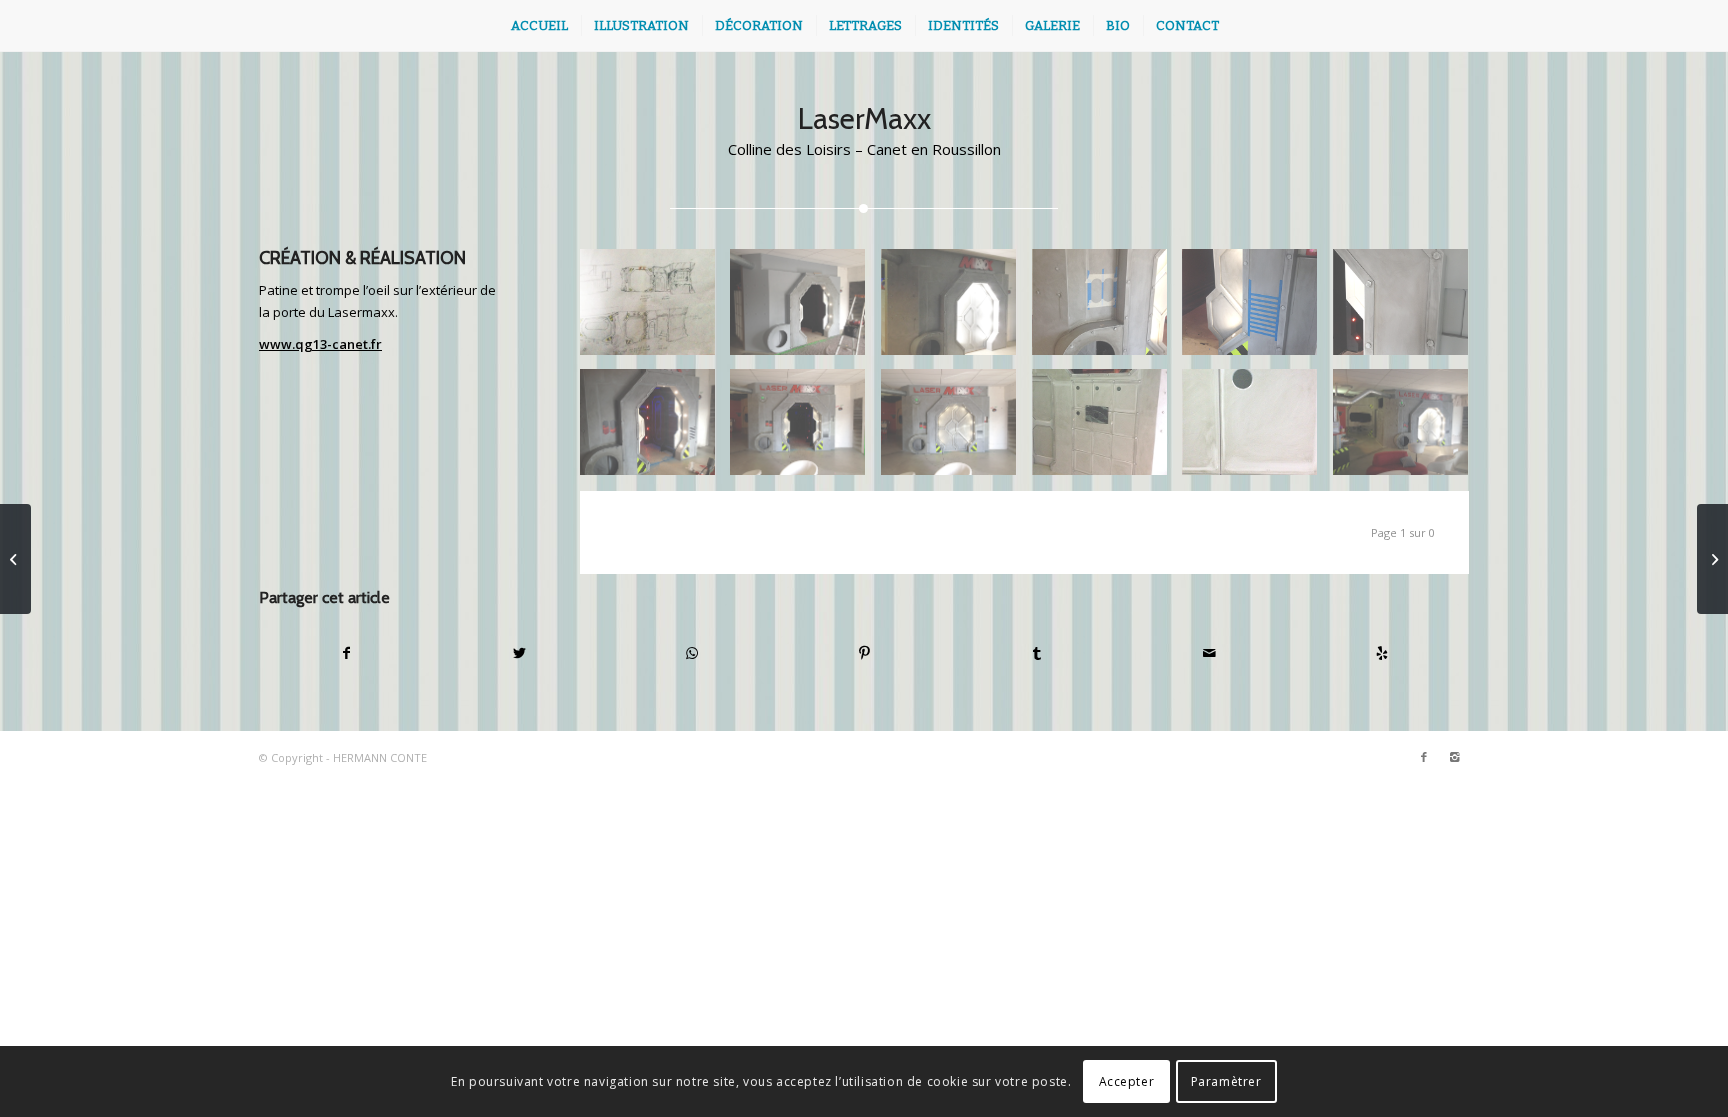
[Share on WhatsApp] (692, 653)
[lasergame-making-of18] (1408, 429)
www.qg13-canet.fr (320, 344)
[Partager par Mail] (1210, 653)
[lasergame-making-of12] (805, 429)
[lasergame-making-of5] (956, 309)
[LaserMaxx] (15, 559)
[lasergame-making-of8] (1257, 309)
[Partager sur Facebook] (346, 653)
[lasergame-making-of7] (1107, 309)
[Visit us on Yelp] (1382, 653)
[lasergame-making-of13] (956, 429)
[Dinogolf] (1712, 559)
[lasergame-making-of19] (1107, 429)
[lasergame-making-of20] (1257, 429)
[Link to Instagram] (1454, 757)
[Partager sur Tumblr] (1037, 653)
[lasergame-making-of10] (655, 429)
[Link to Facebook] (1424, 757)
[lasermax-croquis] (655, 309)
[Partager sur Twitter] (520, 653)
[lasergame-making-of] (805, 309)
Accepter (1127, 1081)
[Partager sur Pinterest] (865, 653)
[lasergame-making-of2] (1408, 309)
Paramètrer (1226, 1081)
